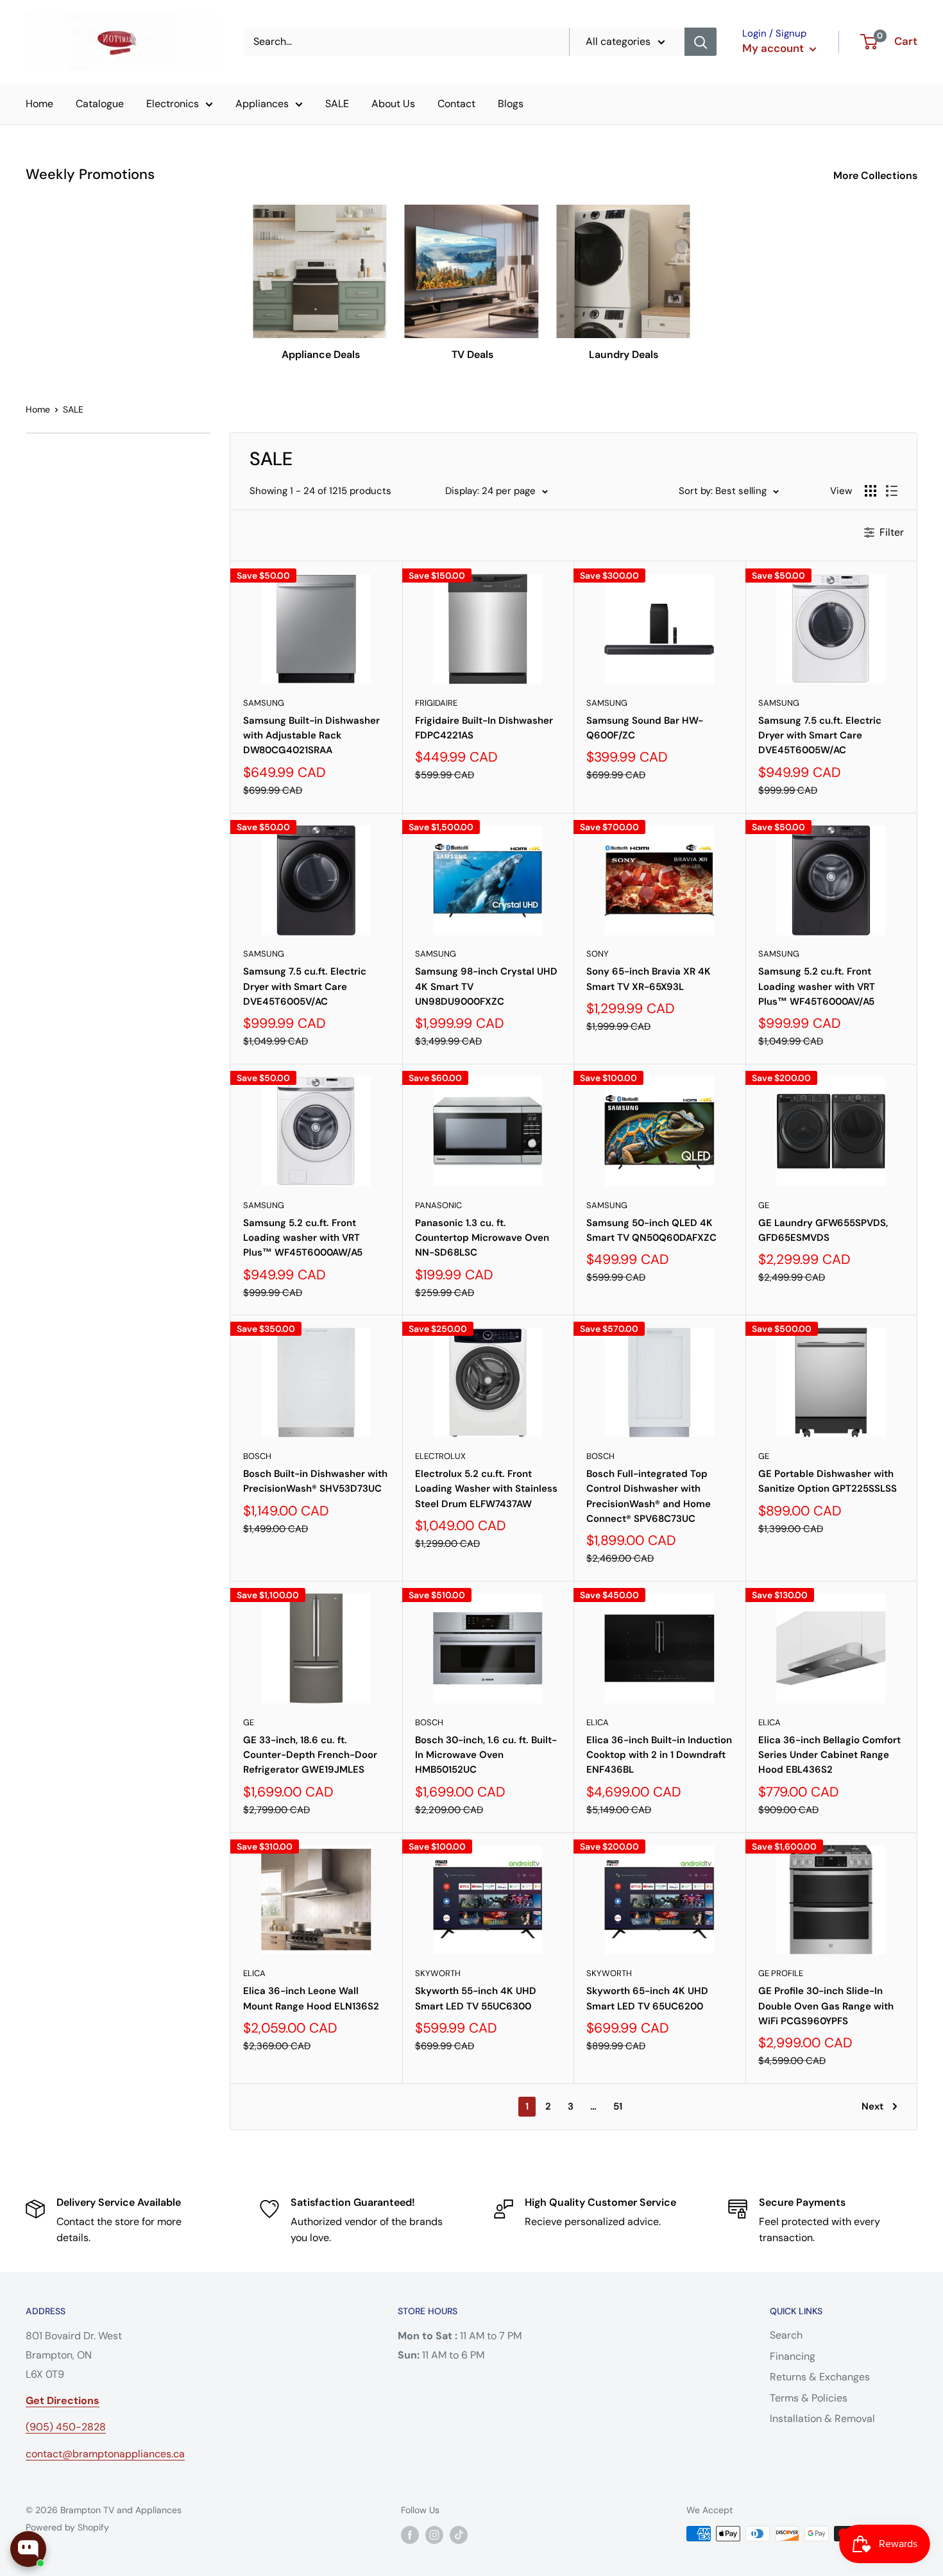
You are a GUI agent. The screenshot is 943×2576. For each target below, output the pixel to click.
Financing (793, 2356)
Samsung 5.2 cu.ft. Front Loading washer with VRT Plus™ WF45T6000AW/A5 (303, 1238)
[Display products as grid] (871, 491)
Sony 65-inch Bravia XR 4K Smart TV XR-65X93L (649, 979)
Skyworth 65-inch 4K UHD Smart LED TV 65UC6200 (647, 1998)
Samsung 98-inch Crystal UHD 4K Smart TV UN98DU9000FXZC (486, 986)
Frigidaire (436, 703)
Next (872, 2106)
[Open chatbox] (28, 2549)
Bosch (257, 1456)
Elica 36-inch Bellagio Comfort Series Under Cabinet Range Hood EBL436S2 (829, 1755)
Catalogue (100, 104)
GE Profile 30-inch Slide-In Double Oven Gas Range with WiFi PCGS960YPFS (826, 2006)
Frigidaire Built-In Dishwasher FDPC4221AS (484, 728)
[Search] (701, 42)
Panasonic (438, 1205)
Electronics (173, 104)
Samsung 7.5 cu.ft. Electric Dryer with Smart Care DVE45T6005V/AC (305, 986)
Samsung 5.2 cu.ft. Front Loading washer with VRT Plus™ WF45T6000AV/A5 (817, 986)
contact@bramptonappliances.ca (105, 2454)
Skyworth (438, 1973)
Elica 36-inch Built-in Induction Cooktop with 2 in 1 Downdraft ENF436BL (659, 1755)
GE (764, 1205)
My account (774, 48)
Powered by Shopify (67, 2527)
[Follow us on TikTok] (459, 2535)
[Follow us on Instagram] (434, 2535)
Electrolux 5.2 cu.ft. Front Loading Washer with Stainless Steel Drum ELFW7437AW (486, 1489)
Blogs (511, 104)
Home (39, 104)
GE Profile (781, 1973)
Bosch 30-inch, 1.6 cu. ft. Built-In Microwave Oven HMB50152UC (486, 1755)
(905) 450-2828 (66, 2427)
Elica (598, 1722)
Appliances (262, 104)
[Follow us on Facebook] (410, 2535)
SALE (337, 104)
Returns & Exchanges (820, 2377)
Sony (598, 954)
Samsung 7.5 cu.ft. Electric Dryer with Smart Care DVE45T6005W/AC (820, 736)
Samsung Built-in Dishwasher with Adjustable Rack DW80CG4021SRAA (311, 736)
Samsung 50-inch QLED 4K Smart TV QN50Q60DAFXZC (651, 1230)
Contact (456, 104)
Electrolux (440, 1456)
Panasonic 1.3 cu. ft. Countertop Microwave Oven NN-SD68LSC (482, 1238)
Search (786, 2335)
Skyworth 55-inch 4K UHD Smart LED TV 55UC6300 (476, 1998)
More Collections (877, 175)
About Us (393, 104)
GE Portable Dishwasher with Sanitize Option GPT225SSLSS (828, 1481)
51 (618, 2106)
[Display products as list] (892, 491)
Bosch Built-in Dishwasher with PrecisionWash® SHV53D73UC (315, 1481)
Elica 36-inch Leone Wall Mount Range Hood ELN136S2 (311, 1998)
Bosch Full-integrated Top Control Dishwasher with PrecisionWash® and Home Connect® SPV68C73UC (649, 1496)
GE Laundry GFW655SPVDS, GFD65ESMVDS (823, 1230)
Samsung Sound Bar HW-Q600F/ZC (645, 728)
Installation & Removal (822, 2418)
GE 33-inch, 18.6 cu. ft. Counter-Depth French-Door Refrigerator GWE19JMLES (310, 1755)
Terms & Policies (809, 2398)
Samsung (264, 703)
